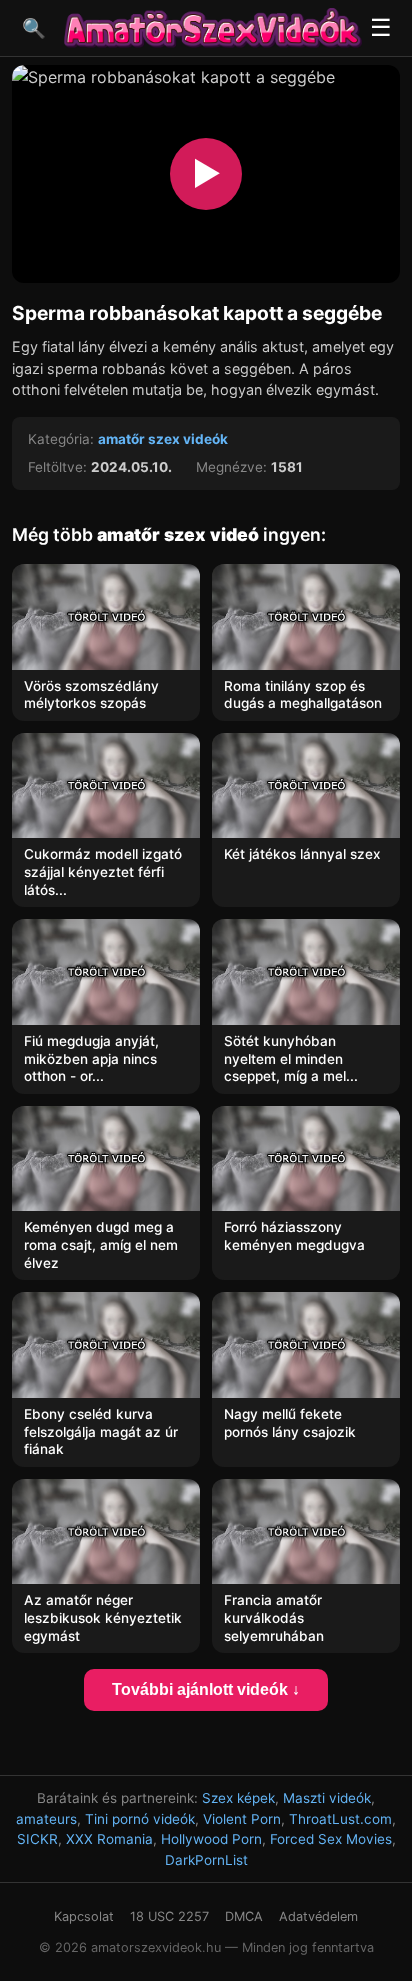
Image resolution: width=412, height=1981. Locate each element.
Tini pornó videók (140, 1819)
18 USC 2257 (169, 1916)
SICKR (37, 1839)
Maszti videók (327, 1798)
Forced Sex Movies (331, 1839)
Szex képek (238, 1798)
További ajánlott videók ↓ (206, 1689)
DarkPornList (206, 1860)
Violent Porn (242, 1819)
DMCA (244, 1916)
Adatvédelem (318, 1916)
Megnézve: (231, 467)
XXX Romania (109, 1839)
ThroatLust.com (340, 1819)
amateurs (46, 1819)
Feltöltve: (57, 467)
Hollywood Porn (211, 1839)
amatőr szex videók (163, 439)
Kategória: (61, 439)
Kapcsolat (84, 1916)
